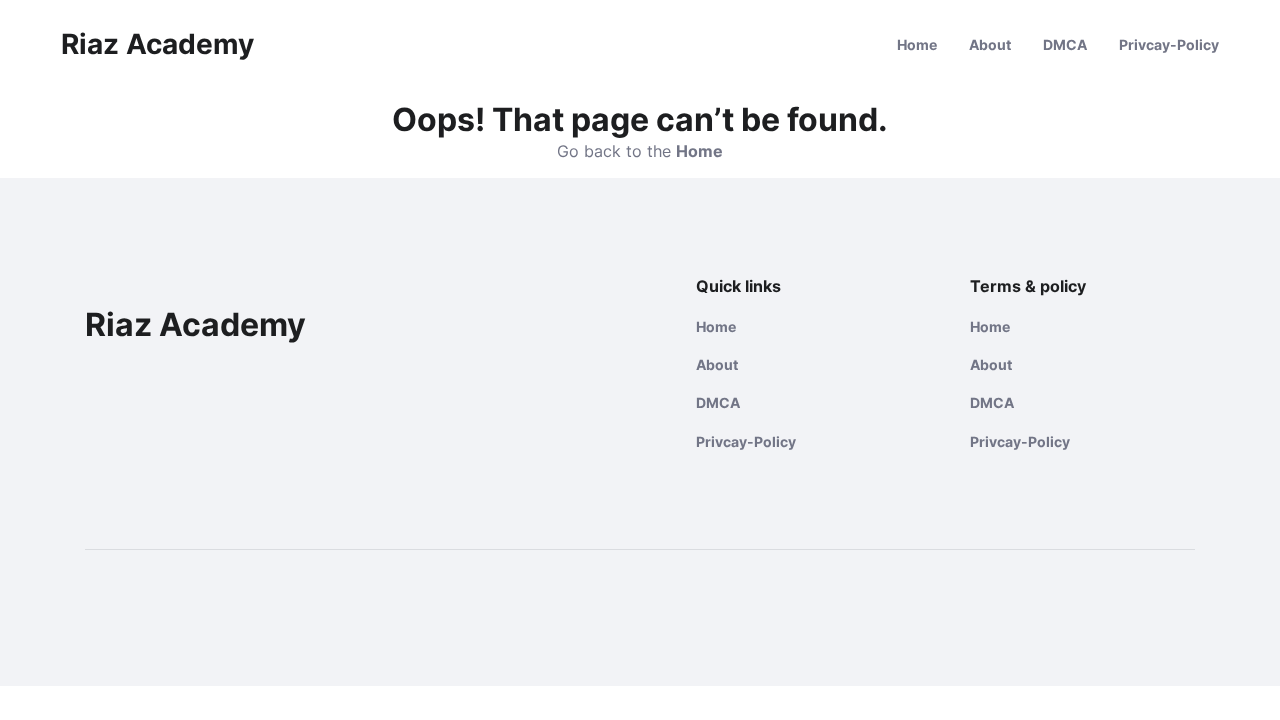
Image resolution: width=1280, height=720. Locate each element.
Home (917, 44)
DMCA (1065, 44)
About (990, 44)
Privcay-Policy (1169, 44)
